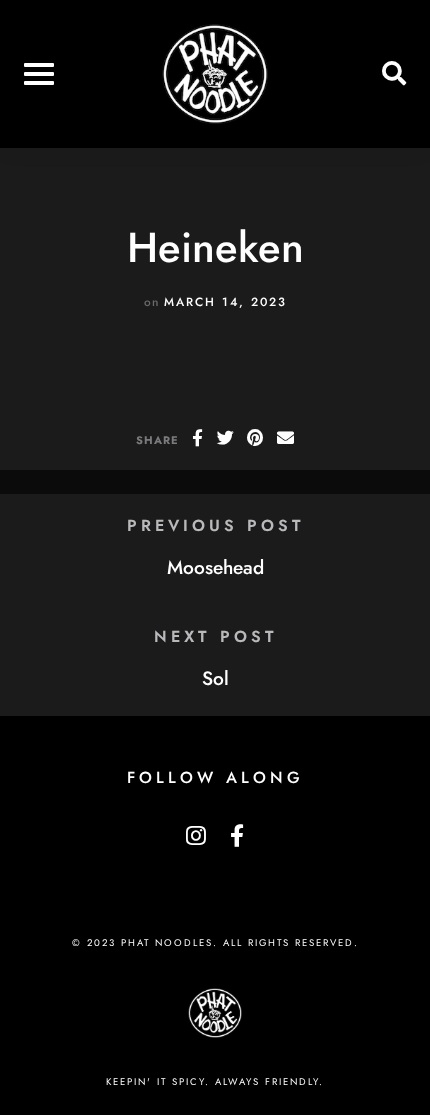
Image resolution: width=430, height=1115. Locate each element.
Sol (215, 678)
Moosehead (215, 567)
